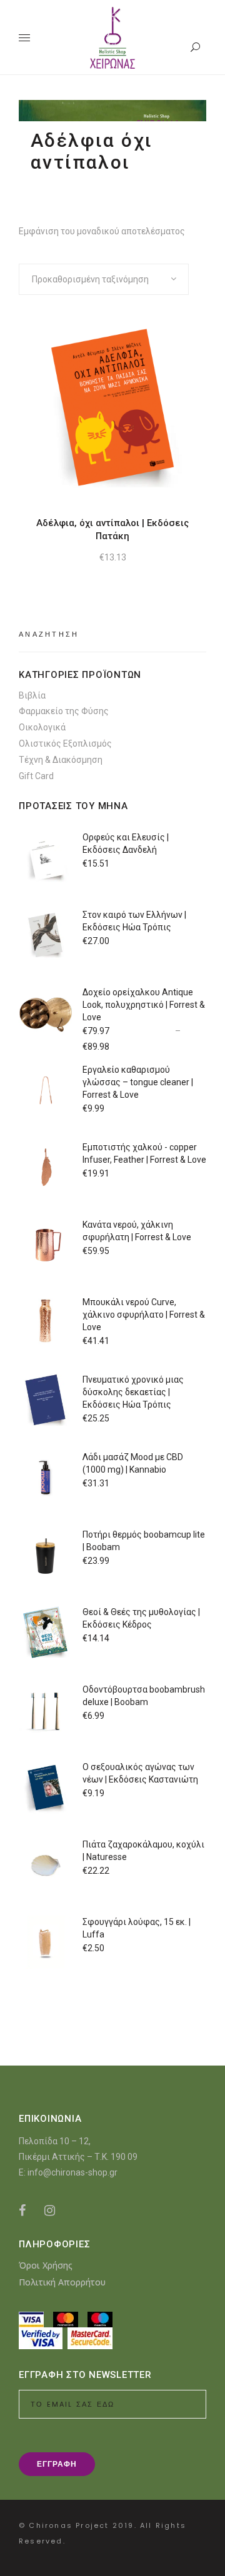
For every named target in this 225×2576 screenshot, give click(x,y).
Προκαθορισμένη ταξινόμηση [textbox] (90, 279)
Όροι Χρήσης (46, 2265)
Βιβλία (32, 695)
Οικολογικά (42, 727)
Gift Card (36, 776)
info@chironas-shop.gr (72, 2172)
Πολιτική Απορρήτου (62, 2282)
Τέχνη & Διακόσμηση (61, 760)
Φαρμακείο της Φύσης (64, 711)
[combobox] (104, 279)
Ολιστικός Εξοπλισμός (65, 743)
